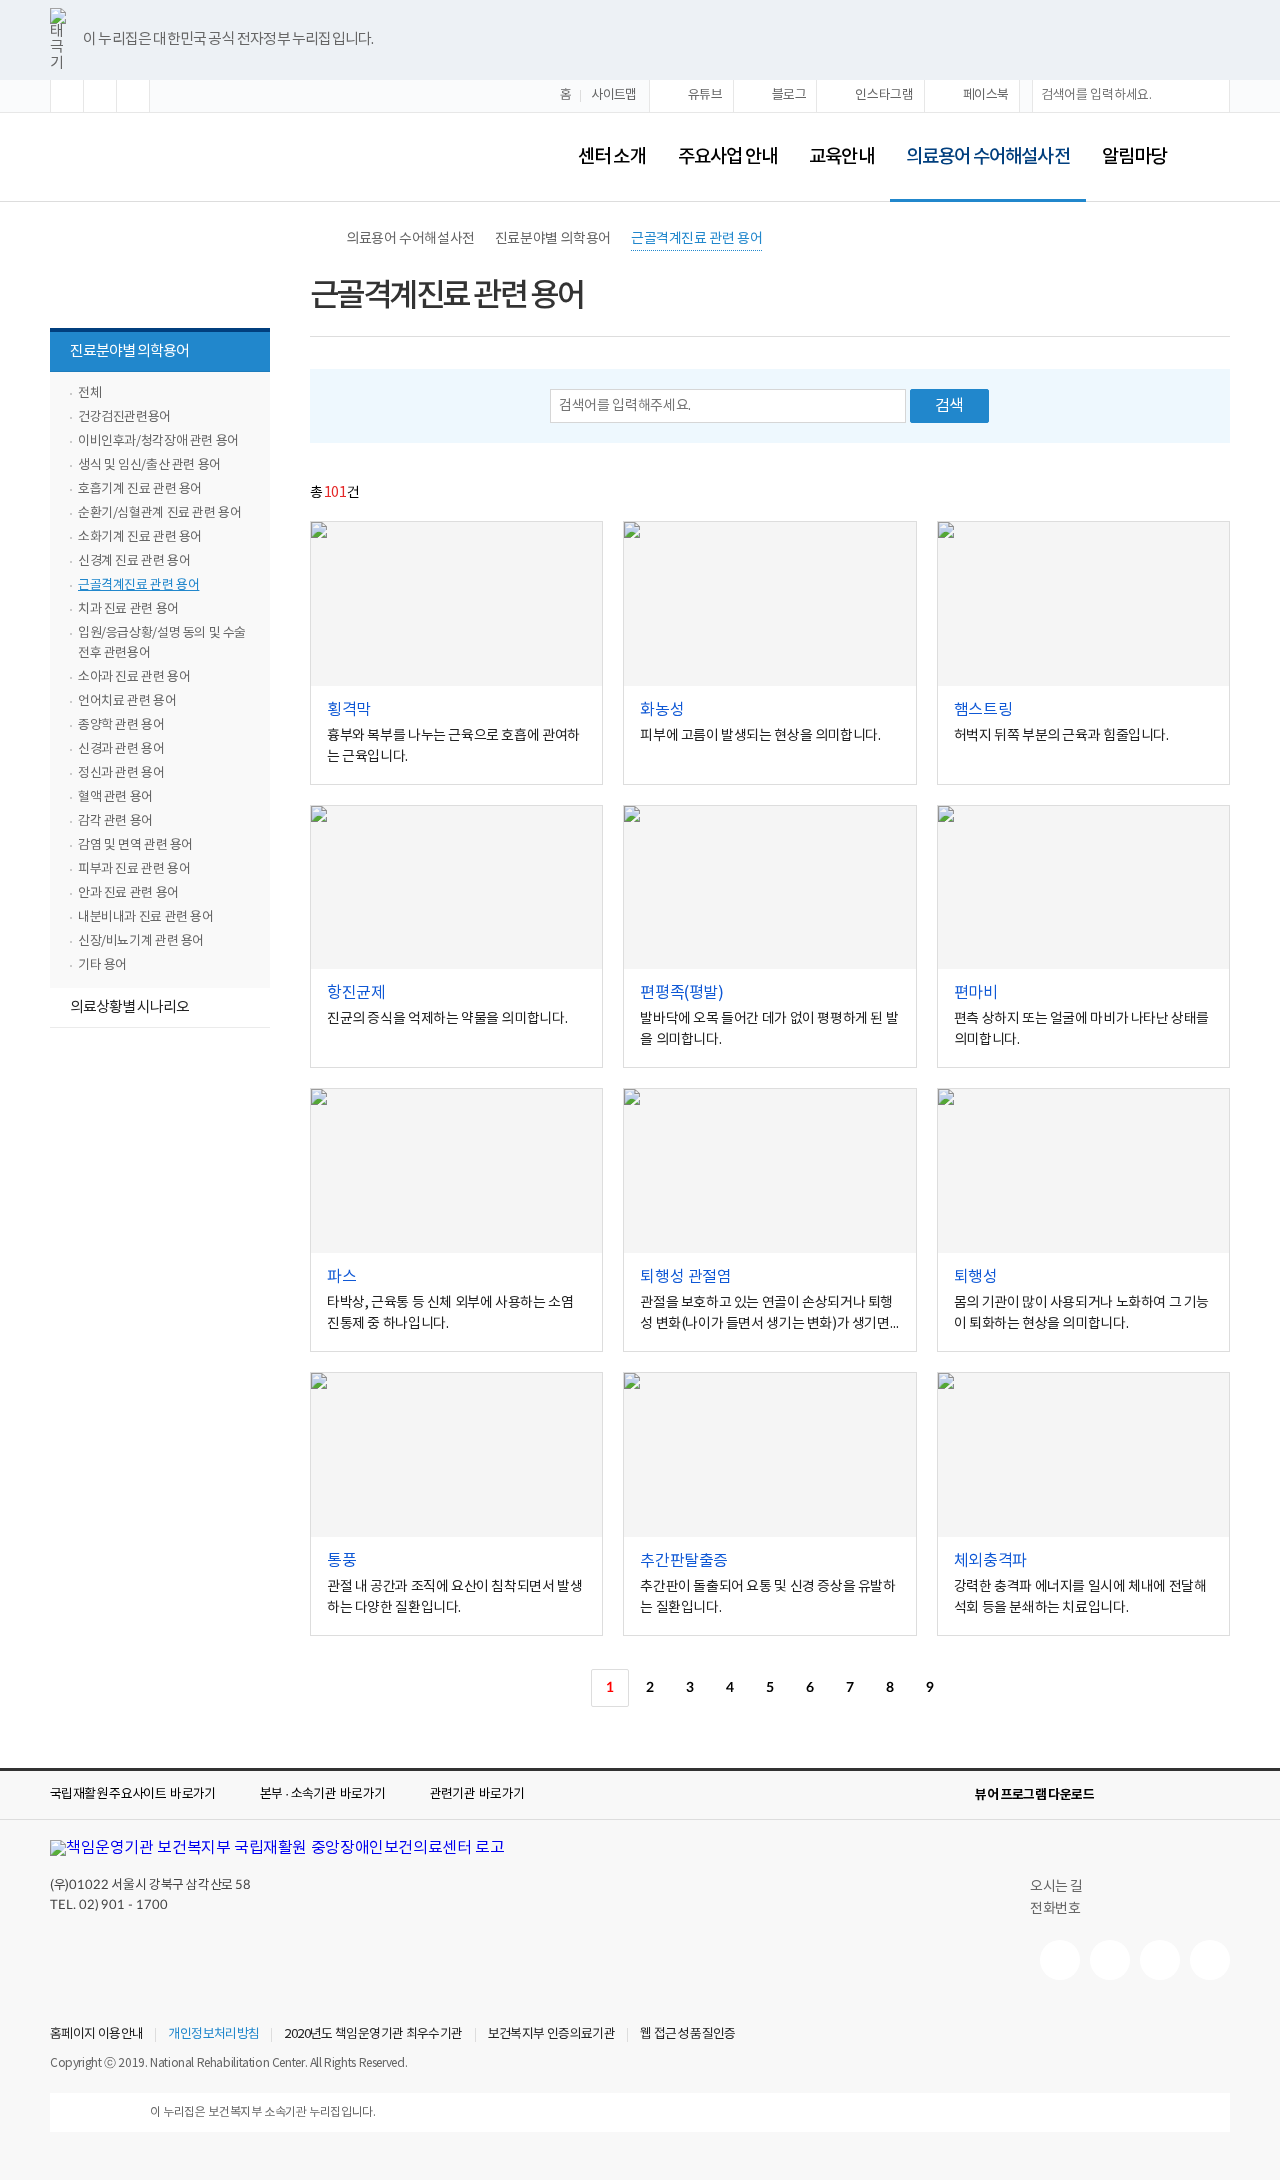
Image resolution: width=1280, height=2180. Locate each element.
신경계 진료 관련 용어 (134, 561)
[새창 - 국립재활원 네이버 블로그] (1110, 1960)
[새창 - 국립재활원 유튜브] (1060, 1960)
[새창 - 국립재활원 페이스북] (1210, 1960)
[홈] (320, 239)
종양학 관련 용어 (121, 725)
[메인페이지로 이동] (252, 156)
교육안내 (841, 157)
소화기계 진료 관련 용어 (140, 537)
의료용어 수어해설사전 (980, 143)
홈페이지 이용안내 (96, 2035)
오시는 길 (1056, 1887)
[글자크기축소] (133, 96)
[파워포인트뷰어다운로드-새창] (1154, 1795)
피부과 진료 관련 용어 (134, 869)
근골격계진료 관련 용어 (138, 585)
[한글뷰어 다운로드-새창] (1122, 1795)
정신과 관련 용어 (121, 773)
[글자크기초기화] (100, 96)
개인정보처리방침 (213, 2035)
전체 (89, 393)
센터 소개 (611, 157)
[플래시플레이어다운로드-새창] (1218, 1795)
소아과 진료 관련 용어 (134, 677)
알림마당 (1134, 157)
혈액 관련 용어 (115, 797)
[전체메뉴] (1214, 157)
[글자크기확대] (67, 96)
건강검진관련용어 (124, 417)
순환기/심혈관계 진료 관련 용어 (159, 513)
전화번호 (1055, 1909)
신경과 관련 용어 (121, 749)
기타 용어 (102, 965)
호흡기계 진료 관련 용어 (140, 489)
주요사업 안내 (728, 157)
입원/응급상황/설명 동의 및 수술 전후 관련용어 (162, 643)
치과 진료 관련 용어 (128, 609)
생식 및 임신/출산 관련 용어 (149, 465)
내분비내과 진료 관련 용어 (146, 917)
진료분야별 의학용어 (119, 353)
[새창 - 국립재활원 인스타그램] (1160, 1960)
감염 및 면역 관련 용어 (135, 845)
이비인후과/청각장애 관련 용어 (158, 441)
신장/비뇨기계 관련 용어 (141, 941)
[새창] (456, 604)
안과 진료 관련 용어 (128, 893)
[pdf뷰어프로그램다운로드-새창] (1186, 1795)
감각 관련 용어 (115, 821)
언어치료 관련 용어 (127, 701)
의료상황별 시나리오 (129, 1007)
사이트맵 (614, 95)
